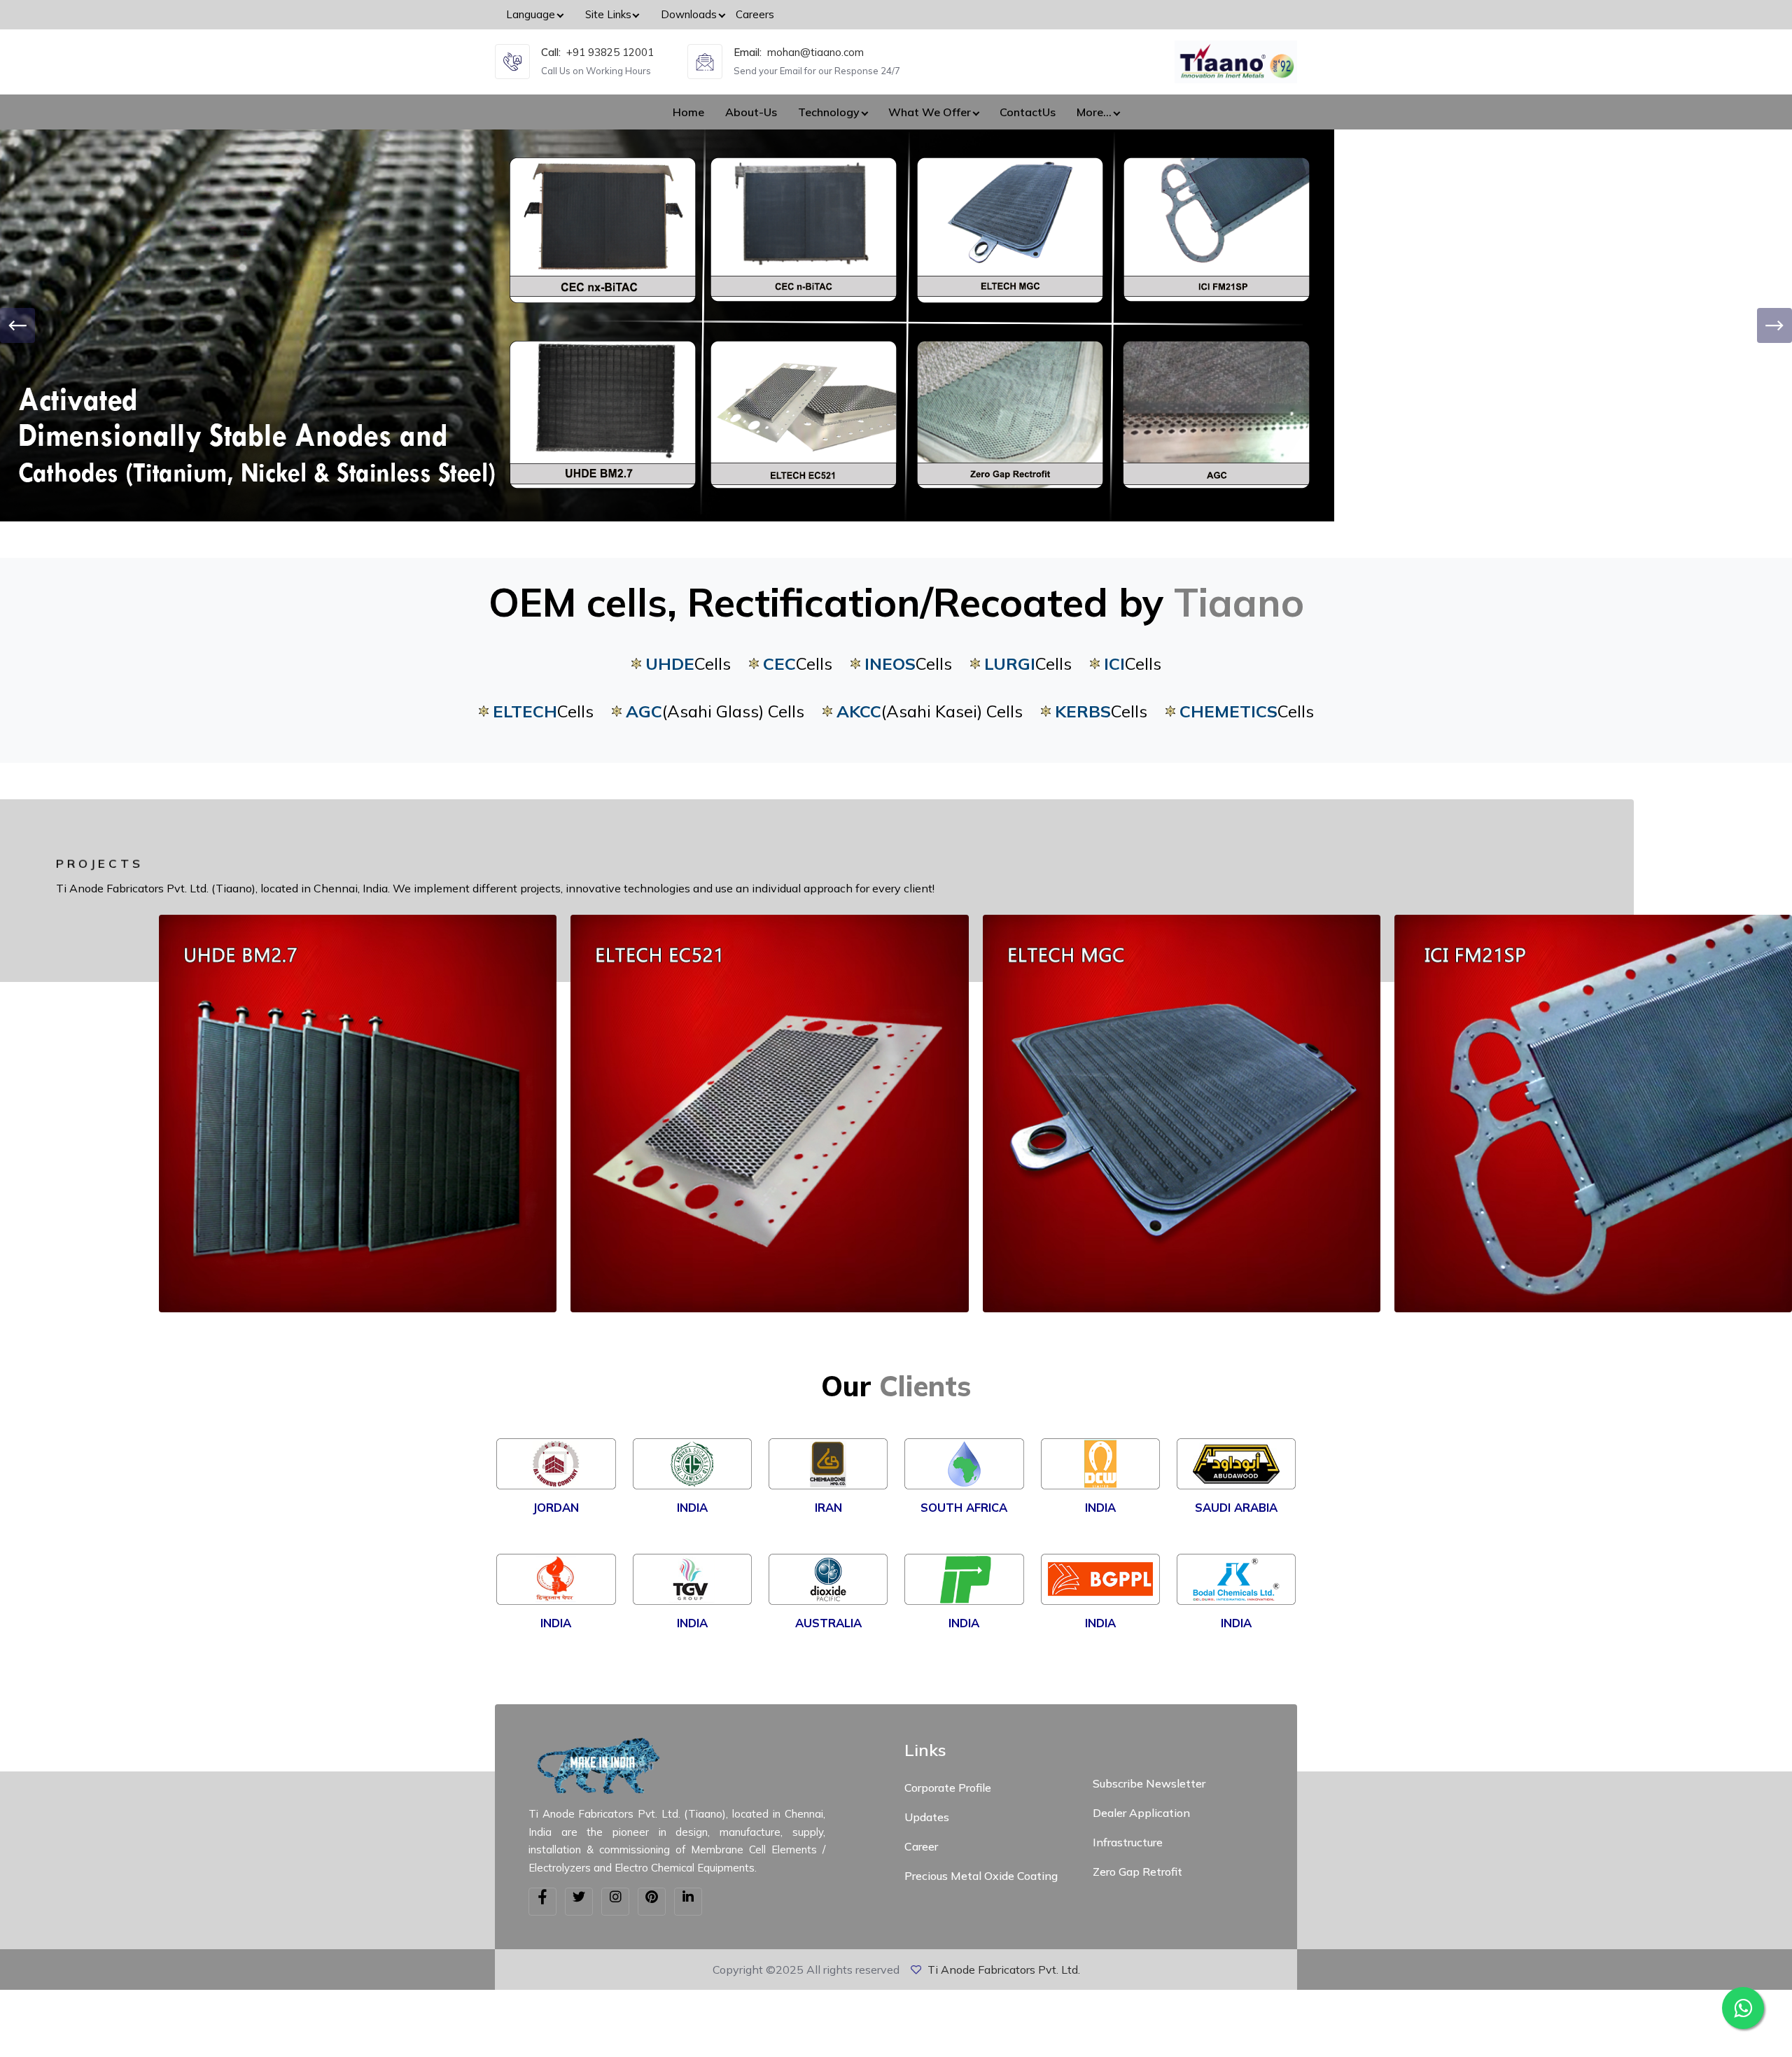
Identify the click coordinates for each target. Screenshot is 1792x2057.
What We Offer (930, 112)
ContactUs (1028, 112)
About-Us (751, 112)
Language (531, 14)
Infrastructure (1128, 1842)
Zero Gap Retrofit (1137, 1872)
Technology (829, 112)
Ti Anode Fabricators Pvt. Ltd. (1004, 1970)
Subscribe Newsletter (1149, 1783)
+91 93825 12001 (610, 52)
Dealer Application (1141, 1813)
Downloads (689, 14)
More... (1094, 112)
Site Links (608, 14)
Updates (927, 1817)
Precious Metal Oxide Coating (981, 1876)
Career (921, 1846)
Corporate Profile (948, 1788)
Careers (755, 14)
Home (688, 112)
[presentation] (17, 325)
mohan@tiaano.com (815, 52)
